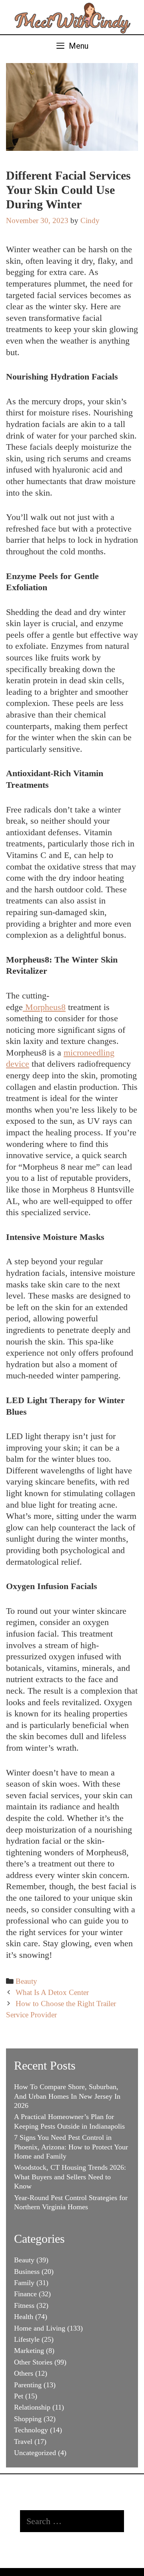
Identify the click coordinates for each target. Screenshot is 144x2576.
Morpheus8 (45, 1007)
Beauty (26, 1981)
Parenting (28, 2385)
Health (24, 2317)
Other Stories (33, 2362)
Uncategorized (35, 2453)
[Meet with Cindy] (72, 16)
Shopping (28, 2419)
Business (27, 2272)
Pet (19, 2396)
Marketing (29, 2351)
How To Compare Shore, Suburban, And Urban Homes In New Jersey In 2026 (67, 2096)
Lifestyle (27, 2339)
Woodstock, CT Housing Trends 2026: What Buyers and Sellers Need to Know (70, 2177)
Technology (31, 2430)
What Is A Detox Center (52, 1992)
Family (24, 2283)
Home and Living (40, 2328)
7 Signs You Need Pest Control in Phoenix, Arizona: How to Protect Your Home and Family (71, 2147)
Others (24, 2373)
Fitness (24, 2305)
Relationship (32, 2407)
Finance (25, 2294)
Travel (23, 2442)
